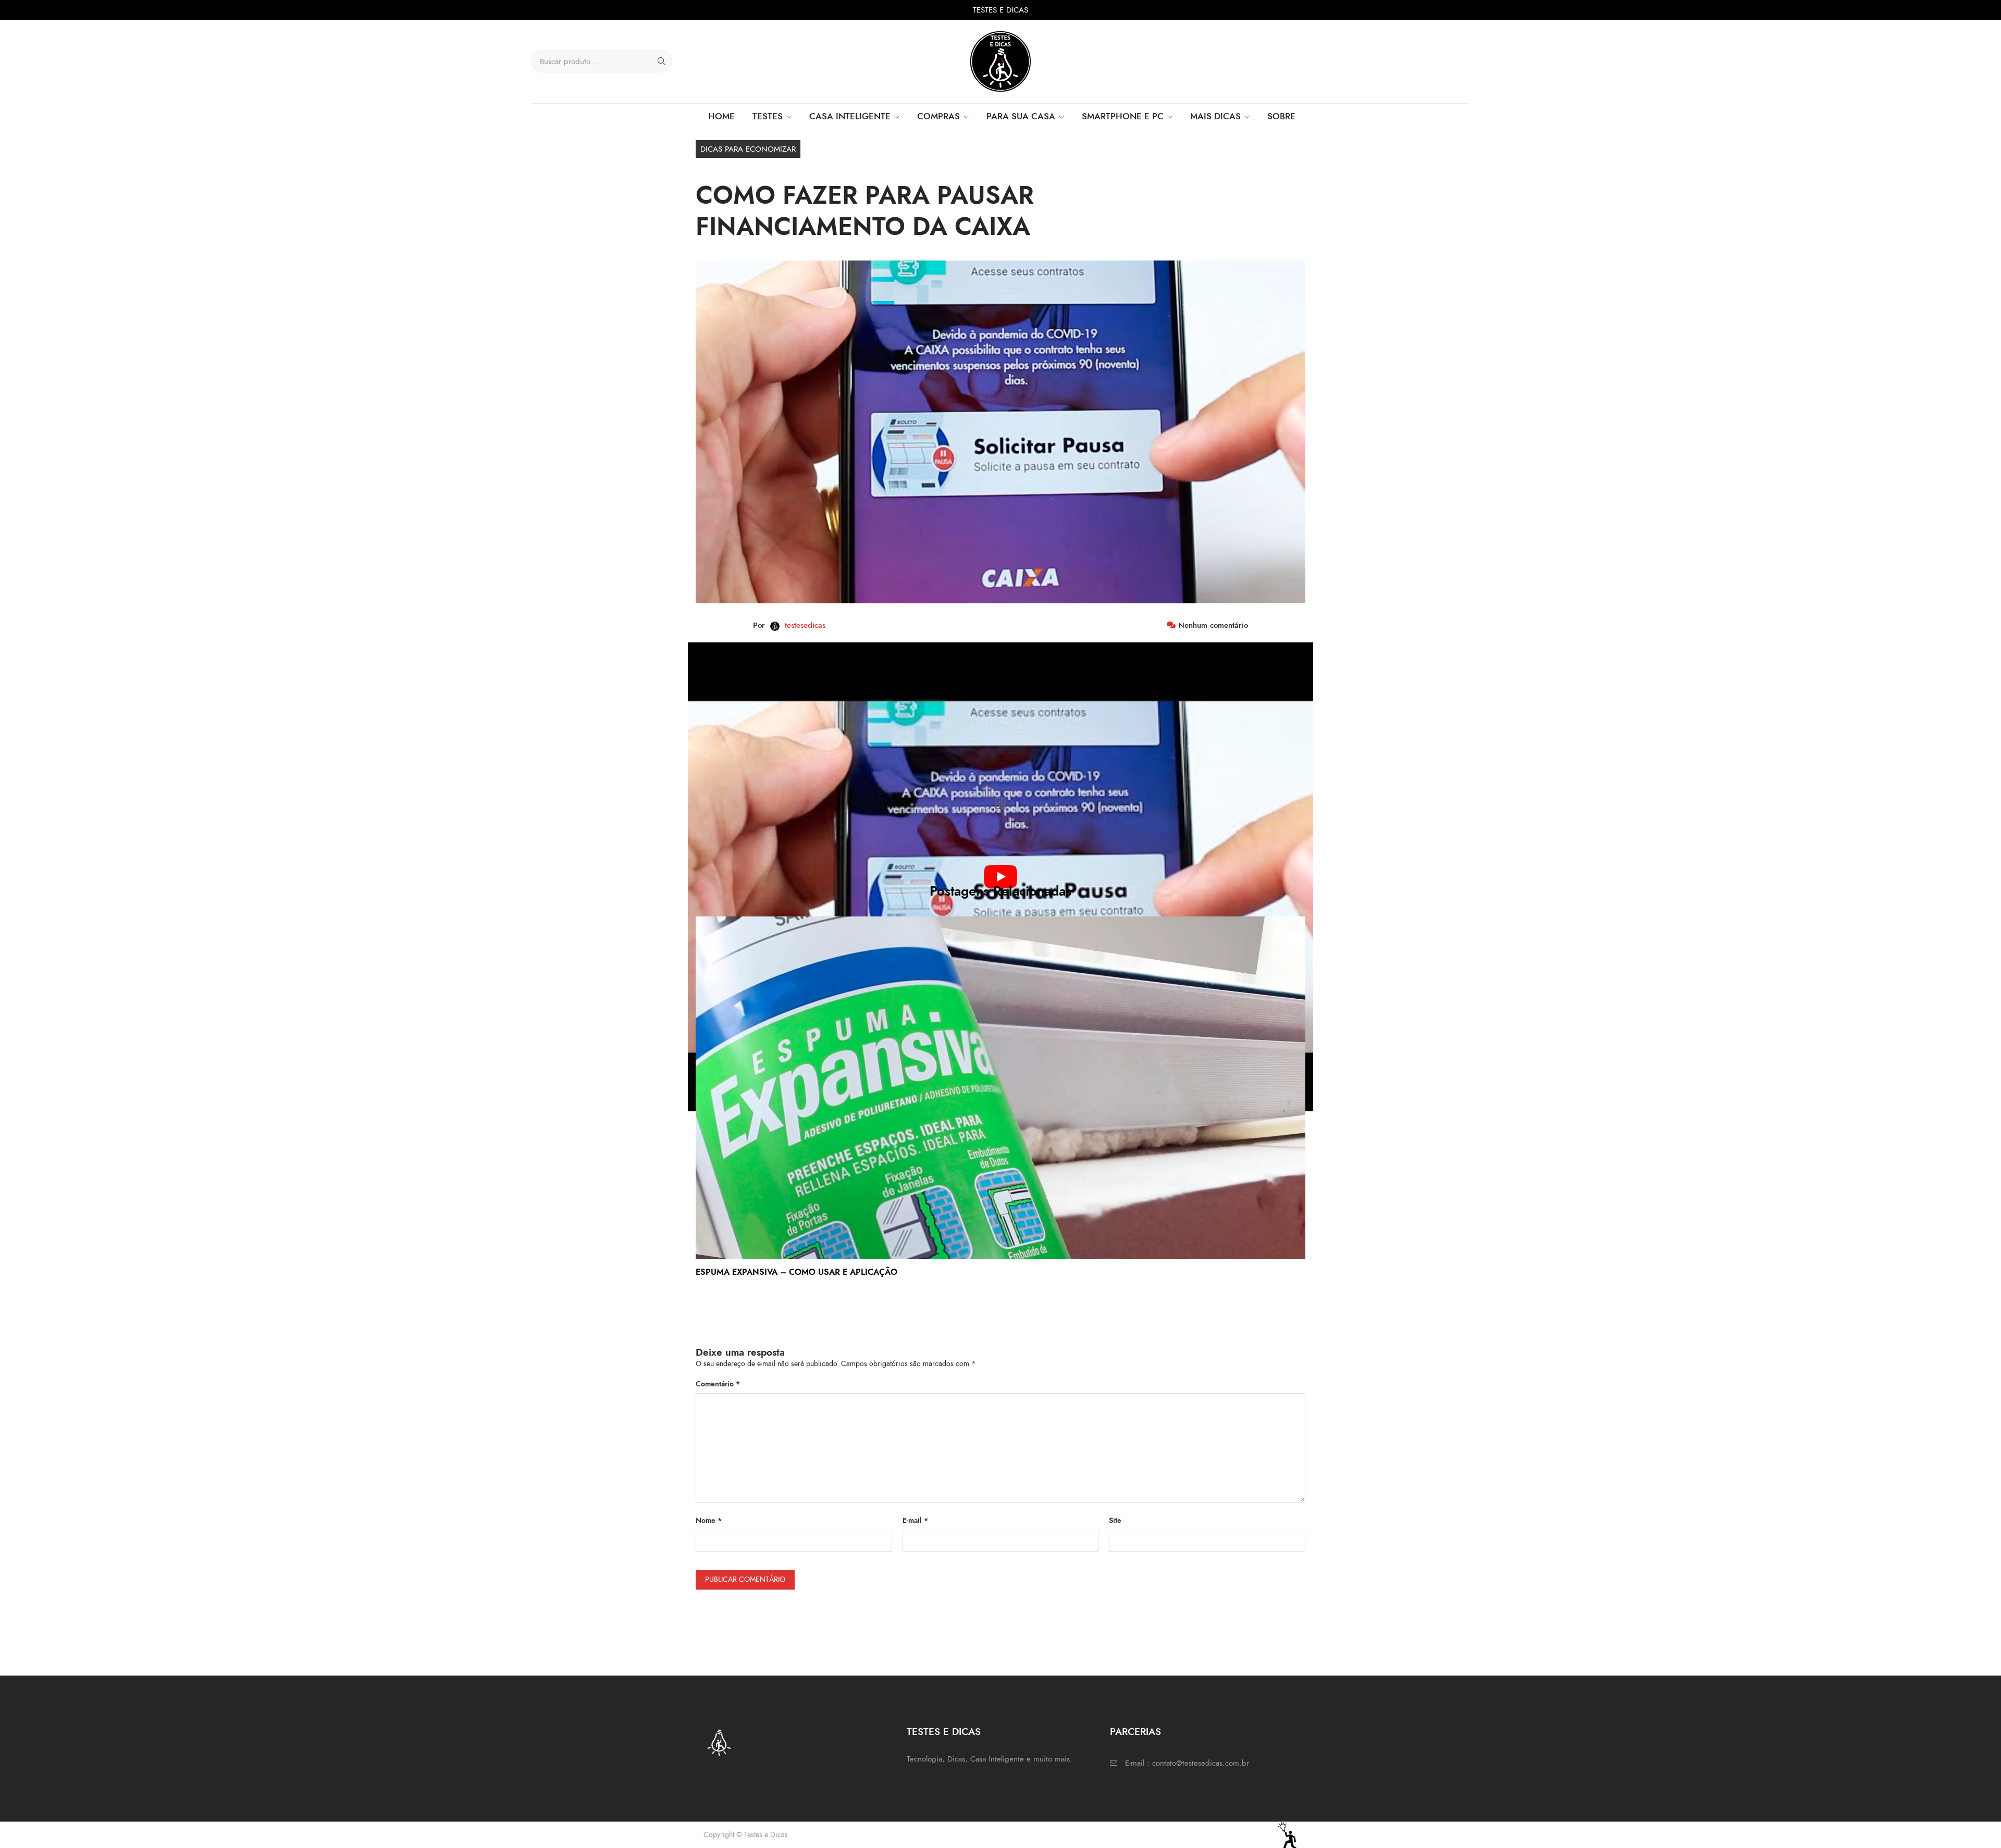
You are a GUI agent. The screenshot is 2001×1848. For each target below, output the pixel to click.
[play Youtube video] (1000, 877)
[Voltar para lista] (1000, 803)
